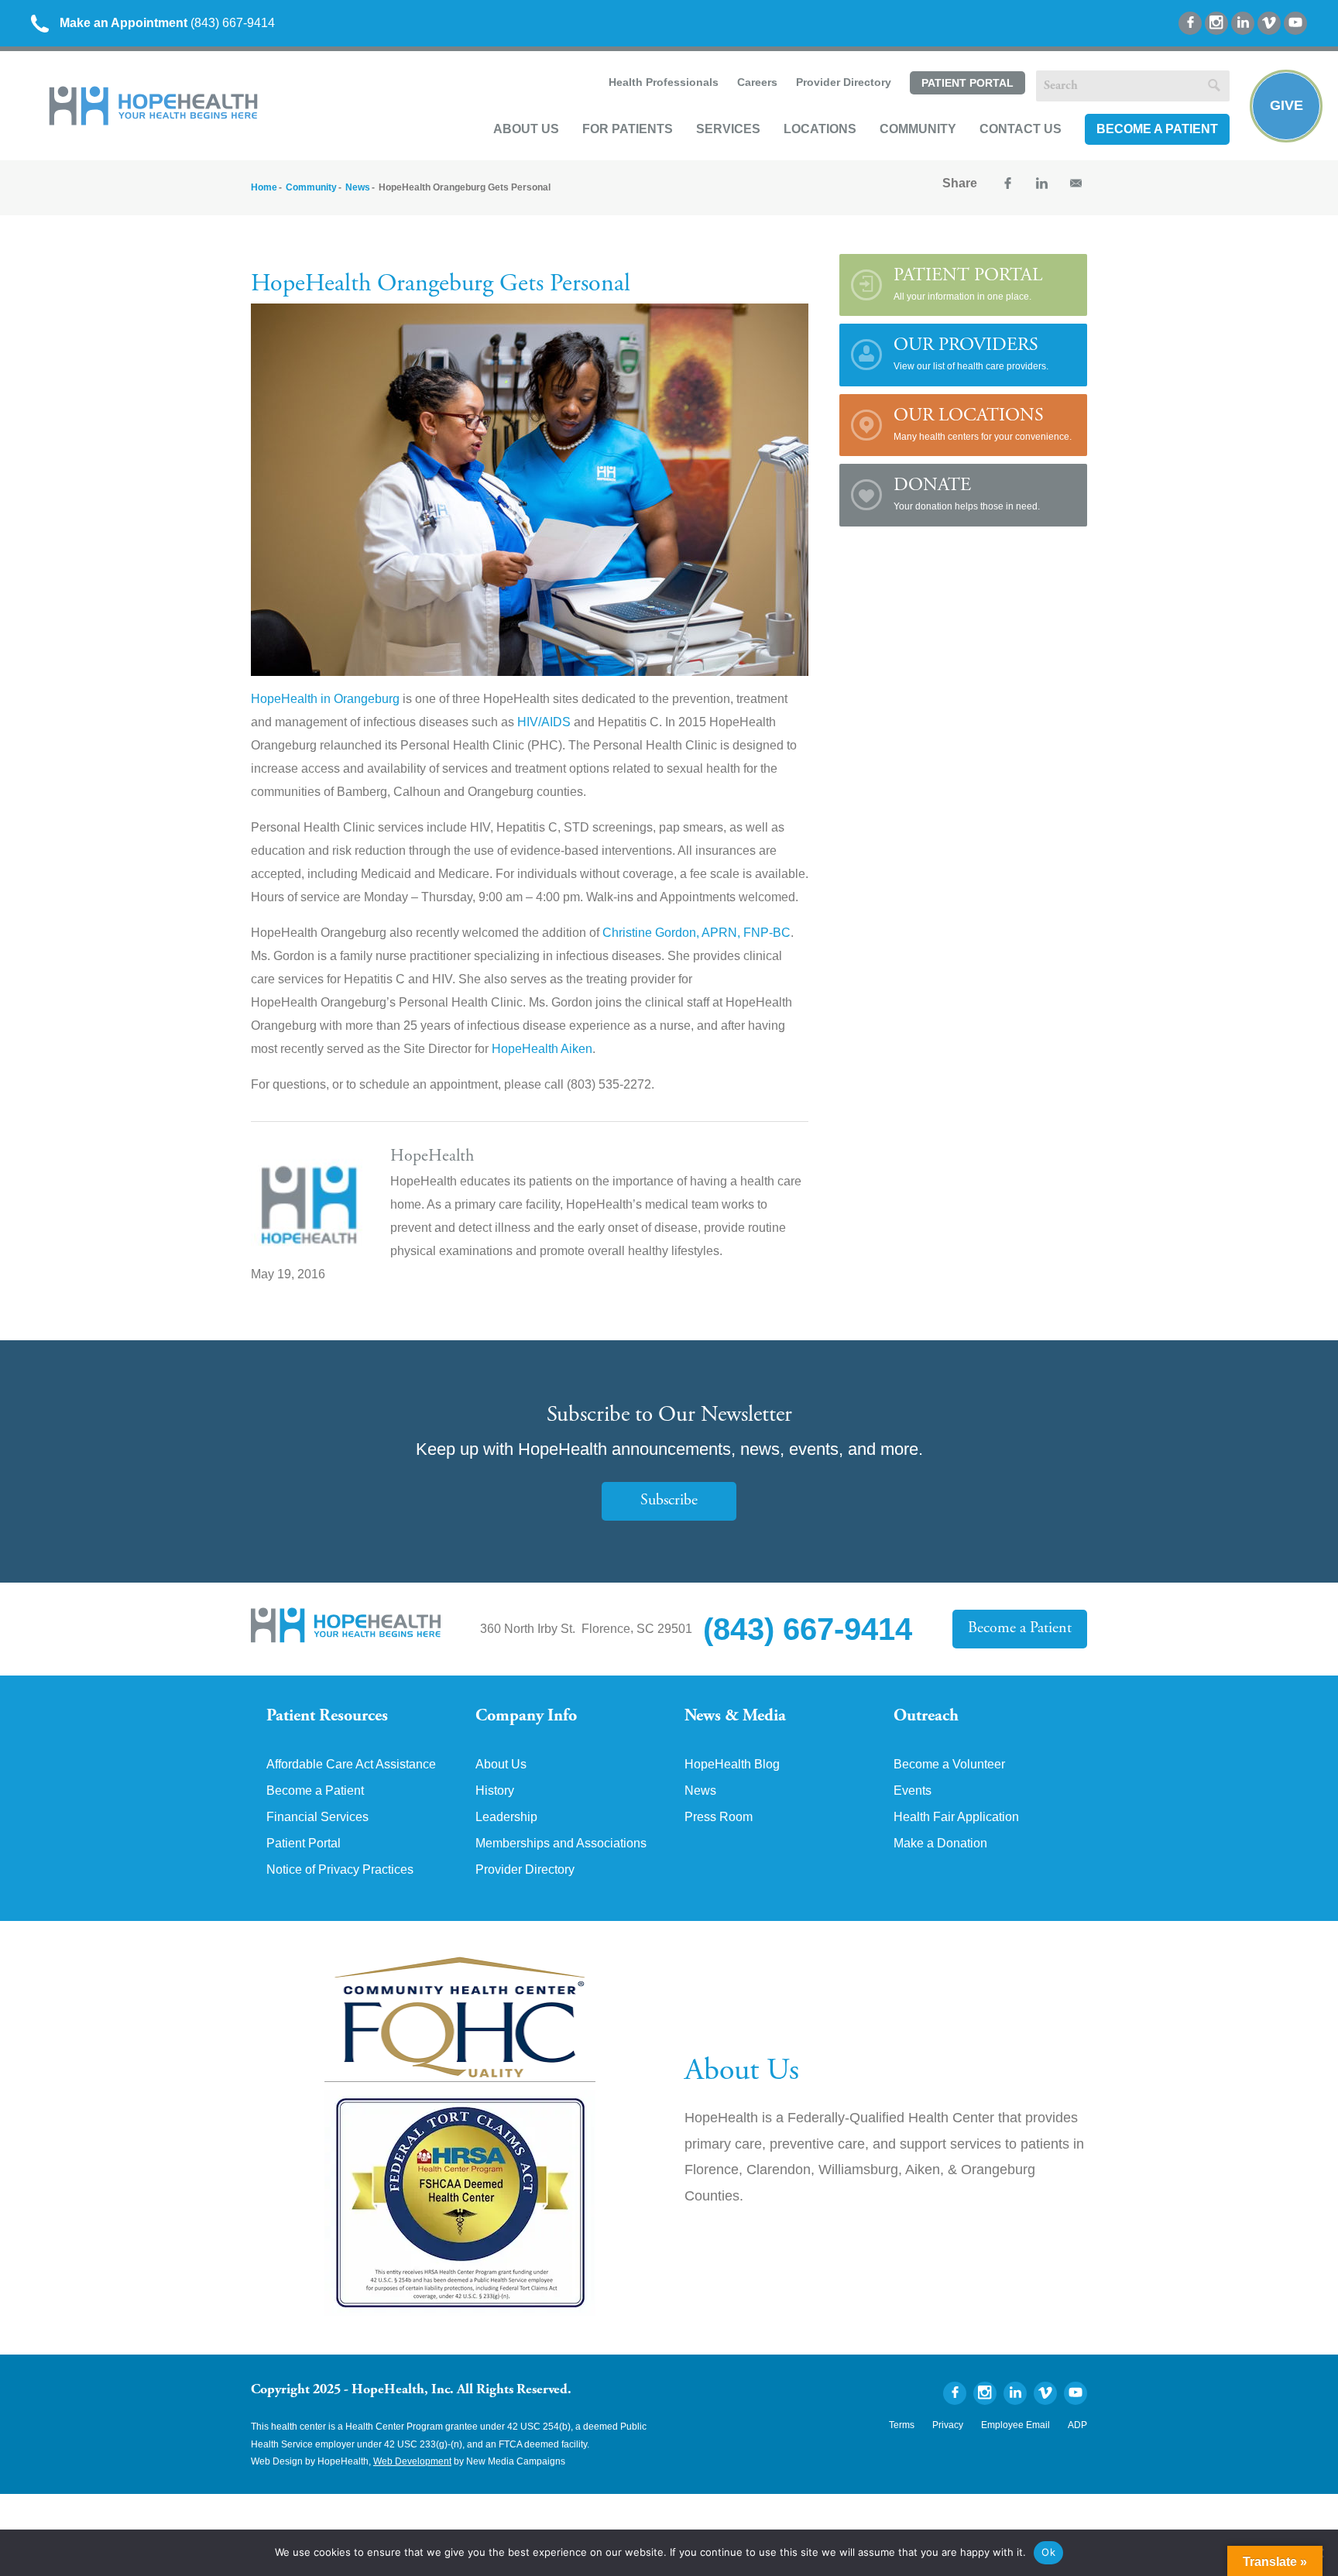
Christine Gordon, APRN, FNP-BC (696, 933)
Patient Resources (327, 1717)
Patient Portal (967, 83)
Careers (757, 82)
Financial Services (317, 1817)
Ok (1048, 2552)
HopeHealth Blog (732, 1765)
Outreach (926, 1717)
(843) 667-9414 (167, 23)
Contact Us (1021, 129)
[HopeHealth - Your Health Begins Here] (155, 122)
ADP (1077, 2425)
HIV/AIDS (544, 722)
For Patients (628, 129)
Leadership (506, 1817)
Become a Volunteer (949, 1765)
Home (264, 187)
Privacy (948, 2425)
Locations (820, 129)
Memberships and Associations (561, 1844)
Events (913, 1791)
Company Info (526, 1717)
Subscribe (669, 1501)
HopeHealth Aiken (542, 1049)
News (358, 187)
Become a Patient (1157, 129)
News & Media (735, 1717)
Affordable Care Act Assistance (351, 1765)
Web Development (412, 2461)
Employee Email (1016, 2425)
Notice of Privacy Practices (340, 1870)
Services (728, 129)
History (495, 1791)
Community (918, 129)
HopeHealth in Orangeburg (325, 699)
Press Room (719, 1817)
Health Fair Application (956, 1817)
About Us (526, 129)
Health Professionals (664, 82)
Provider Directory (844, 82)
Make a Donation (940, 1844)
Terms (902, 2425)
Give (1287, 105)
